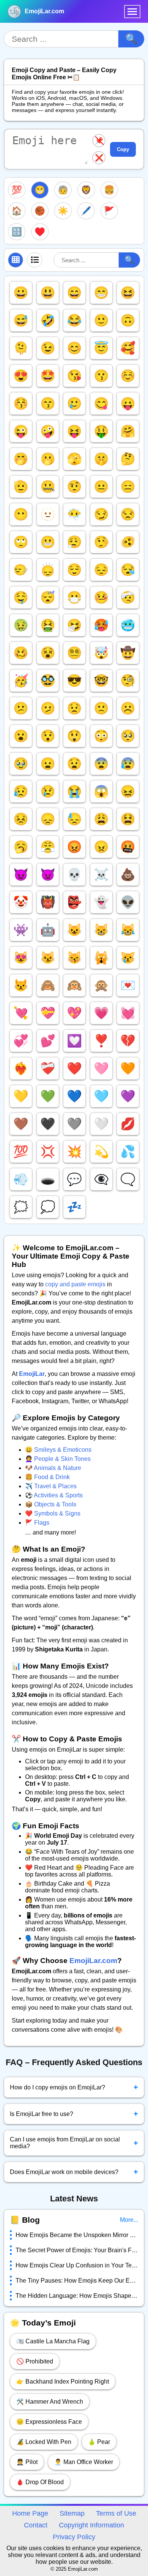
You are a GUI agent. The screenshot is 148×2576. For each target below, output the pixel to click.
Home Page (30, 2513)
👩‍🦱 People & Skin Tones (58, 1459)
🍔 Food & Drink (47, 1477)
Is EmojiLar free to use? (74, 2114)
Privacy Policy (74, 2537)
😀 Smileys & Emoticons (58, 1450)
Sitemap (72, 2513)
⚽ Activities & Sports (54, 1495)
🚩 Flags (37, 1523)
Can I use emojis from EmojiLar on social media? (74, 2143)
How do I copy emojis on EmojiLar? (74, 2087)
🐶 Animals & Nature (53, 1468)
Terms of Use (116, 2513)
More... (129, 2220)
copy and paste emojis (75, 1284)
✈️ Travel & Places (51, 1486)
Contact (36, 2525)
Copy (123, 149)
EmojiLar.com (44, 11)
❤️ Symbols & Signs (53, 1513)
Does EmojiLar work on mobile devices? (74, 2172)
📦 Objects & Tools (51, 1504)
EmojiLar (32, 1374)
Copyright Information (91, 2525)
